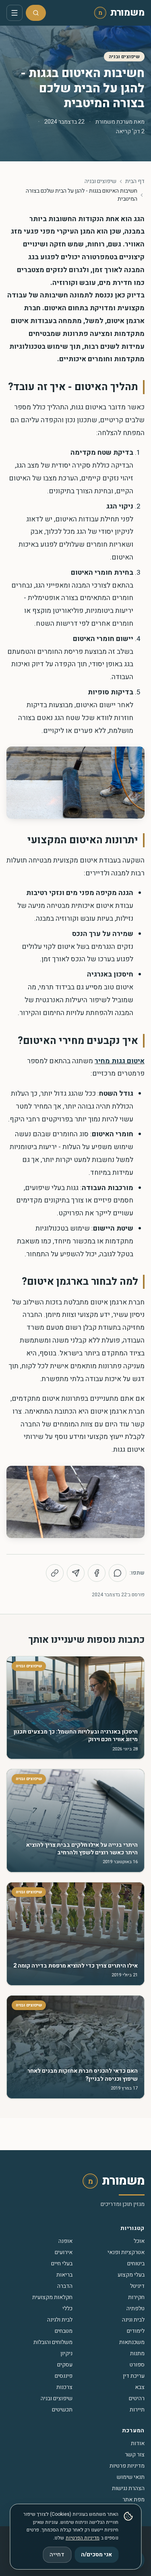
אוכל (139, 2241)
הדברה (65, 2286)
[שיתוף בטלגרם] (76, 1573)
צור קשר (135, 2455)
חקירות (136, 2297)
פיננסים (64, 2376)
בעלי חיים (62, 2264)
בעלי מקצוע (131, 2275)
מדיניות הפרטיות (83, 2538)
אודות (138, 2443)
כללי (67, 2308)
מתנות (137, 2353)
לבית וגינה (133, 2320)
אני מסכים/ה (96, 2555)
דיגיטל (137, 2286)
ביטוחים (136, 2264)
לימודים (136, 2331)
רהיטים (137, 2398)
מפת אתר (133, 2500)
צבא (140, 2387)
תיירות (137, 2410)
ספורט (137, 2365)
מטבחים (64, 2331)
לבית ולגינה (60, 2320)
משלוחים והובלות (53, 2342)
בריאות (64, 2275)
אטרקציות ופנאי (126, 2252)
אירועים (64, 2252)
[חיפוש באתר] (36, 13)
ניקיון (66, 2353)
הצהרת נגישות (128, 2488)
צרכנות (64, 2387)
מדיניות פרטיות (127, 2466)
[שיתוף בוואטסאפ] (118, 1573)
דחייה (57, 2555)
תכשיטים (62, 2410)
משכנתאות (132, 2342)
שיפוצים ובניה (124, 57)
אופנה (65, 2241)
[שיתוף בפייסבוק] (97, 1573)
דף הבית (135, 181)
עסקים (65, 2365)
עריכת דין (134, 2376)
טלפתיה (135, 2308)
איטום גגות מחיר (120, 1061)
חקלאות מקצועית (52, 2297)
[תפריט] (14, 13)
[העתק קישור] (55, 1573)
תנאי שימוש (131, 2477)
